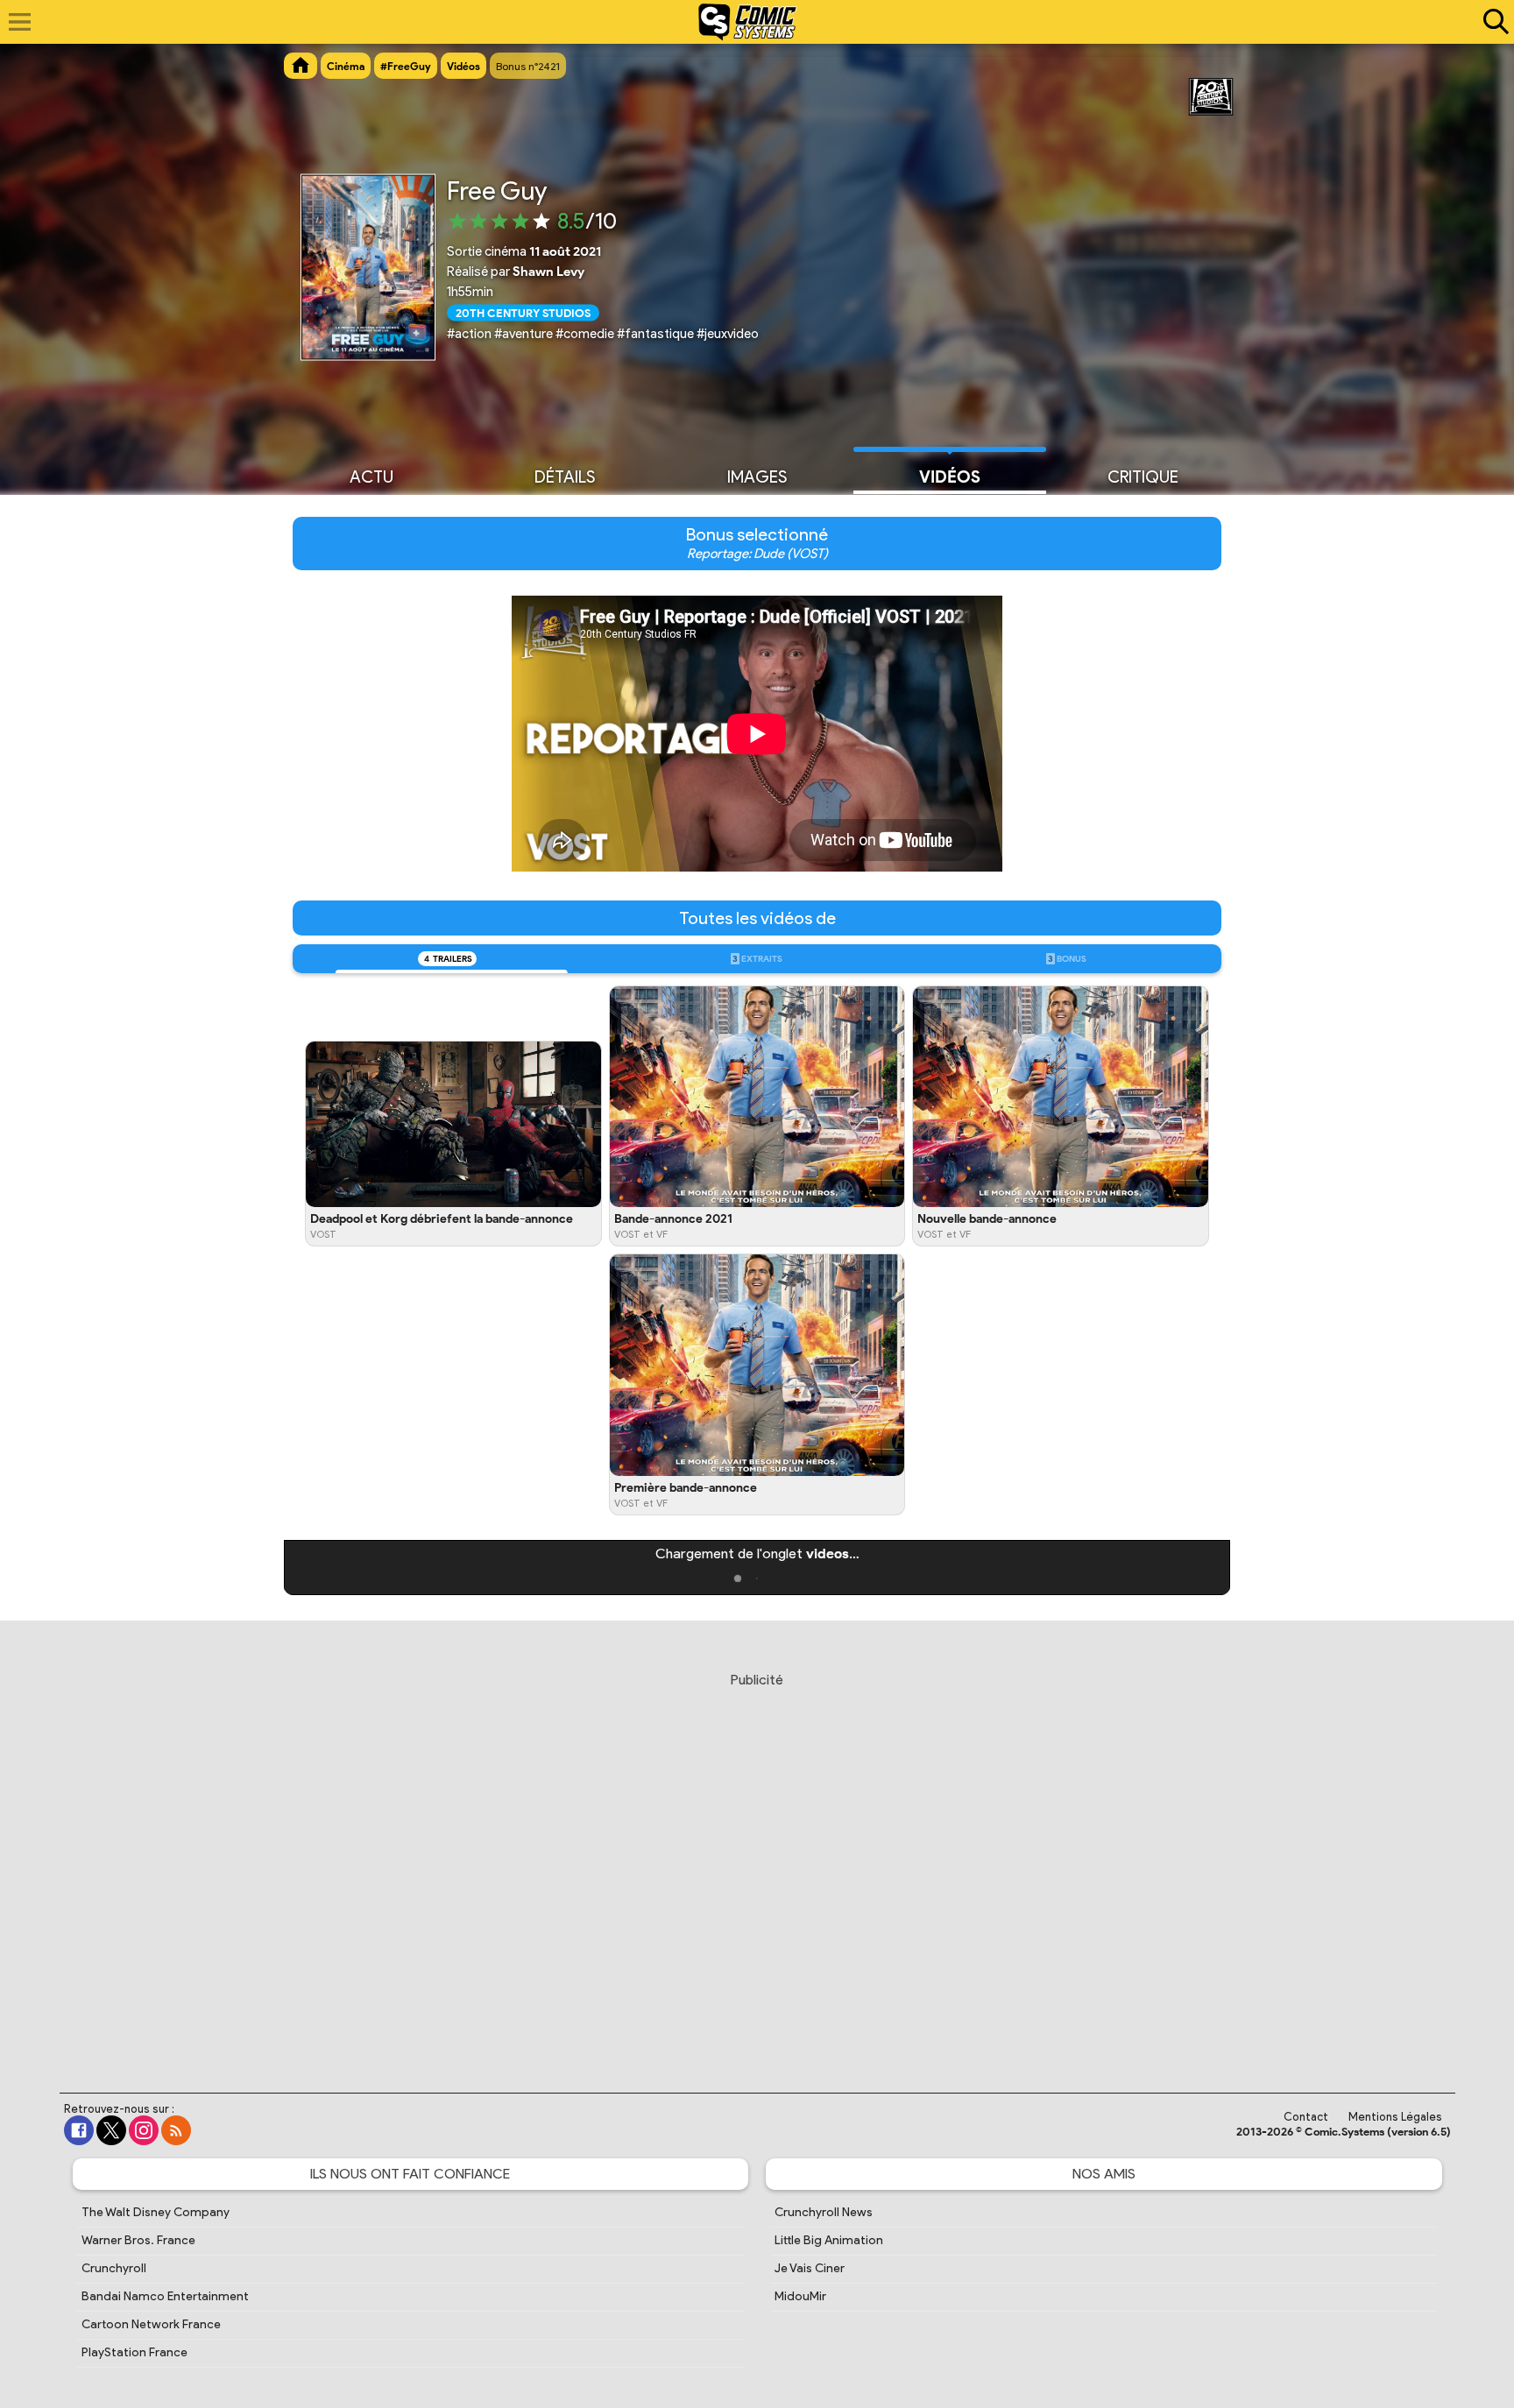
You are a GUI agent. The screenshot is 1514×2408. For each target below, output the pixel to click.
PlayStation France (134, 2352)
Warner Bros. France (138, 2240)
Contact (1306, 2117)
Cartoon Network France (151, 2324)
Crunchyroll (114, 2268)
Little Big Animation (829, 2240)
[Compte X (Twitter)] (111, 2130)
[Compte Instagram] (144, 2130)
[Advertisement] (757, 1866)
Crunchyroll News (824, 2212)
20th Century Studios (523, 312)
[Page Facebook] (79, 2130)
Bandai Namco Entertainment (165, 2296)
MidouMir (800, 2296)
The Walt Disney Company (156, 2212)
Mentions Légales (1395, 2117)
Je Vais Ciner (810, 2268)
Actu (371, 477)
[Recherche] (1492, 22)
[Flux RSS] (176, 2130)
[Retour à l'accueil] (748, 22)
